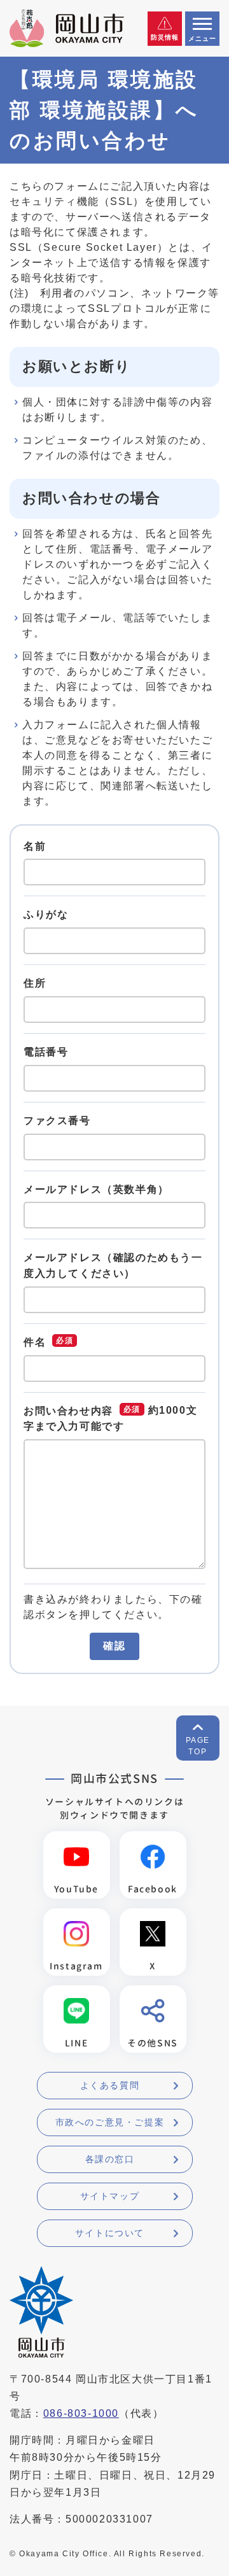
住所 (35, 983)
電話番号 (46, 1052)
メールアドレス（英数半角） (96, 1189)
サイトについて (110, 2233)
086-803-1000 (81, 2413)
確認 (114, 1646)
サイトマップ (110, 2196)
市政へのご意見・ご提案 (110, 2122)
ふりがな (46, 914)
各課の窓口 (110, 2159)
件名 (35, 1342)
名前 (35, 846)
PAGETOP (198, 1746)
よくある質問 (110, 2085)
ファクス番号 (57, 1121)
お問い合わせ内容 (68, 1411)
